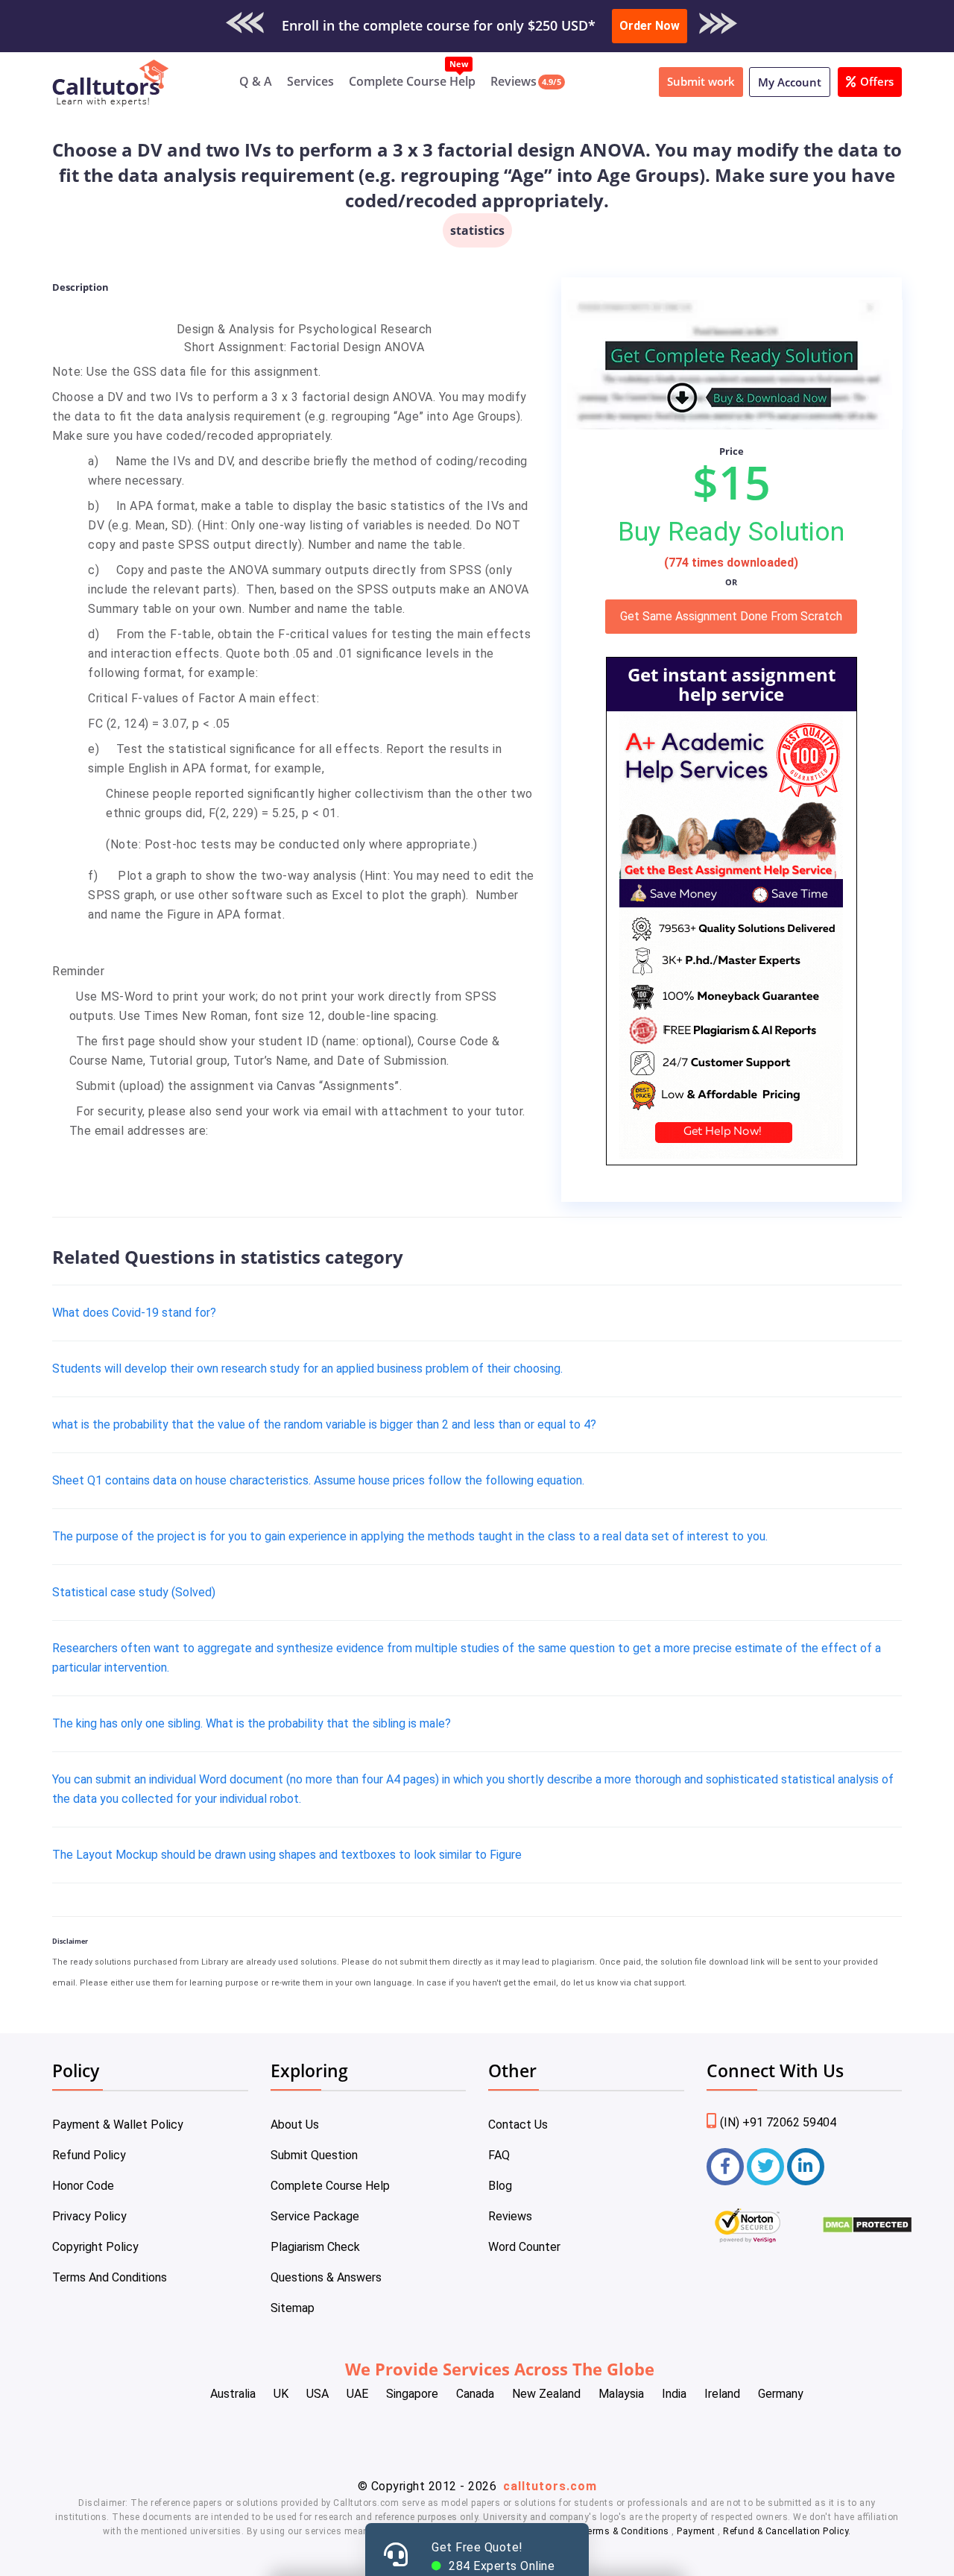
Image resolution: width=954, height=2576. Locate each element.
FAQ (499, 2155)
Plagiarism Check (315, 2247)
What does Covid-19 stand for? (134, 1313)
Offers (877, 81)
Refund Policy (89, 2155)
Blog (500, 2186)
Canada (475, 2394)
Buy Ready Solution (731, 532)
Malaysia (621, 2394)
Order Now (650, 26)
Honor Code (83, 2186)
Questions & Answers (326, 2277)
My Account (790, 82)
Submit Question (314, 2155)
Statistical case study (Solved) (134, 1592)
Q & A (256, 81)
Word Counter (524, 2247)
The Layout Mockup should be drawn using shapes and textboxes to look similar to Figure (287, 1855)
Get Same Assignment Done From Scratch (731, 616)
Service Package (315, 2216)
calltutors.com (550, 2486)
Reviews (514, 81)
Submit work (701, 81)
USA (318, 2394)
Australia (233, 2394)
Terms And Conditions (110, 2277)
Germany (781, 2394)
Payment (696, 2531)
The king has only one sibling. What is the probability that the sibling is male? (252, 1723)
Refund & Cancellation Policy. (787, 2531)
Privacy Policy (89, 2216)
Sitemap (293, 2308)
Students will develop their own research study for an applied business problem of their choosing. (307, 1369)
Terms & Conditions (627, 2531)
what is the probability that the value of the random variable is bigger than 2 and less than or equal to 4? (324, 1424)
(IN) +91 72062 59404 (778, 2122)
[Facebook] (725, 2167)
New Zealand (546, 2394)
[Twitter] (765, 2167)
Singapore (412, 2394)
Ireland (722, 2394)
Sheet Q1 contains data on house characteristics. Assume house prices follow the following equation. (318, 1480)
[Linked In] (806, 2167)
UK (281, 2394)
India (674, 2394)
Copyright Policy (95, 2247)
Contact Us (518, 2125)
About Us (295, 2125)
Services (310, 81)
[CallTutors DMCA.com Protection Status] (867, 2230)
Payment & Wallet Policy (118, 2125)
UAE (357, 2394)
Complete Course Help (412, 81)
